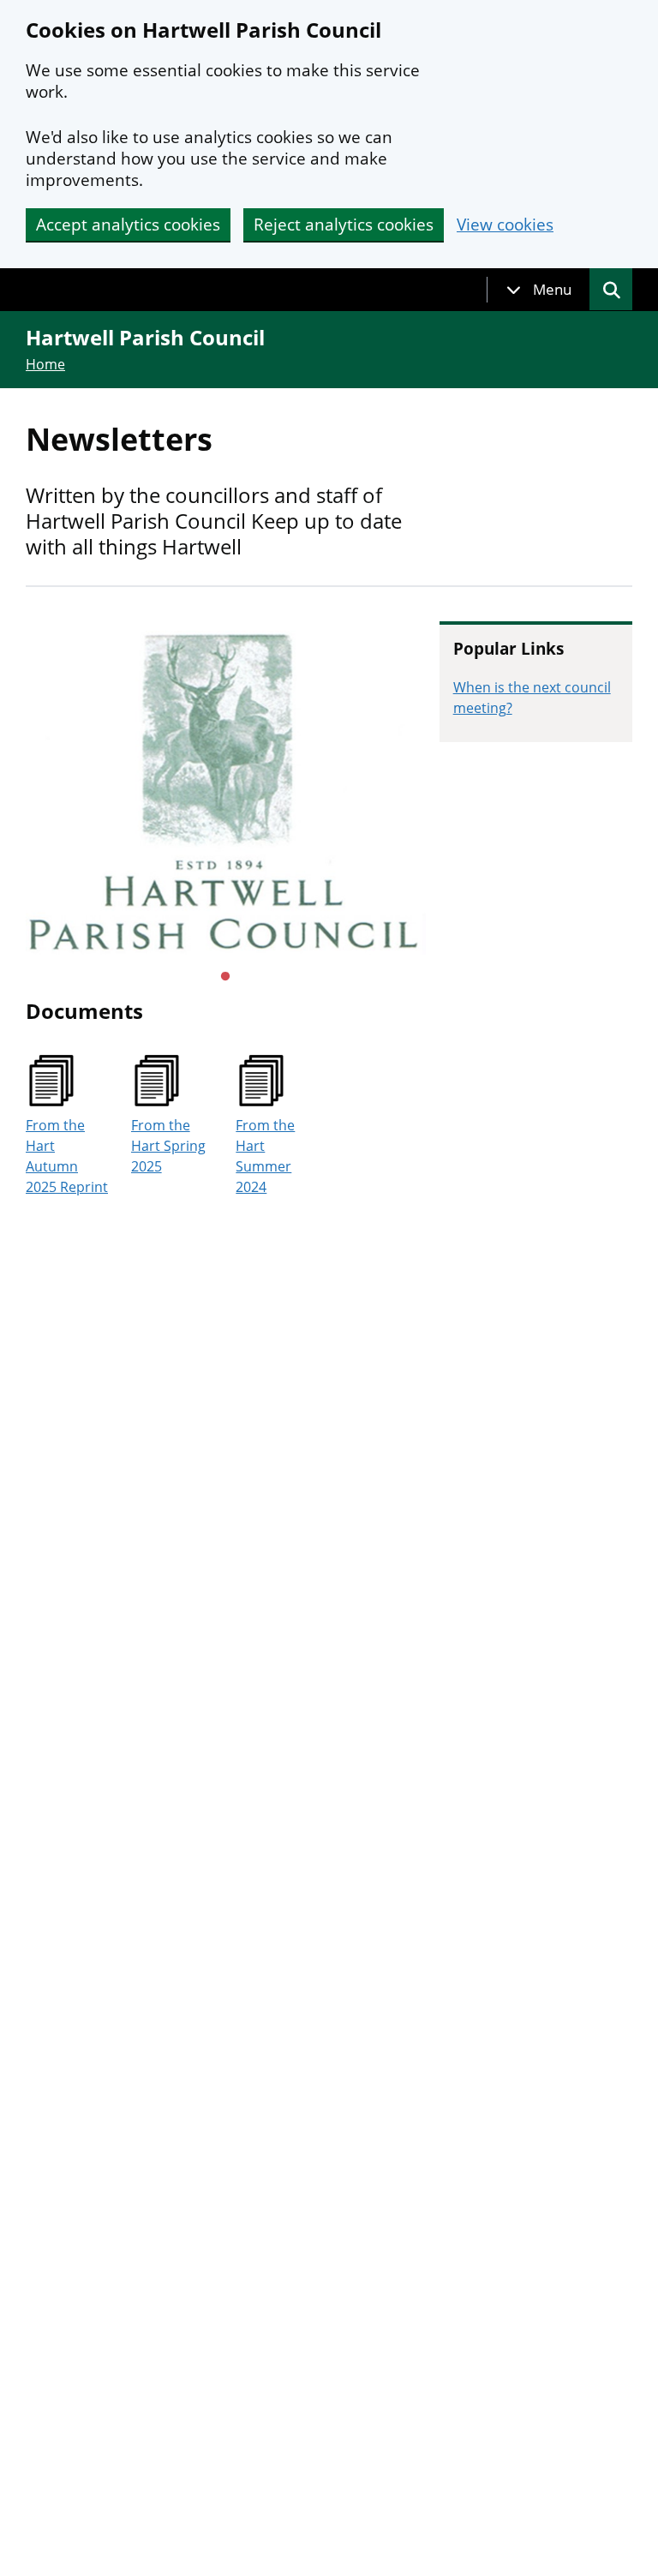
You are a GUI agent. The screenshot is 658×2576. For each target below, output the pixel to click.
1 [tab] (225, 977)
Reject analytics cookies (344, 225)
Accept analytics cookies (128, 225)
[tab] (539, 290)
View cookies (505, 225)
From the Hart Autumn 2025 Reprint (67, 1156)
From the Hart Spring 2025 (168, 1146)
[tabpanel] (226, 793)
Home (45, 364)
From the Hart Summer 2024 (265, 1156)
